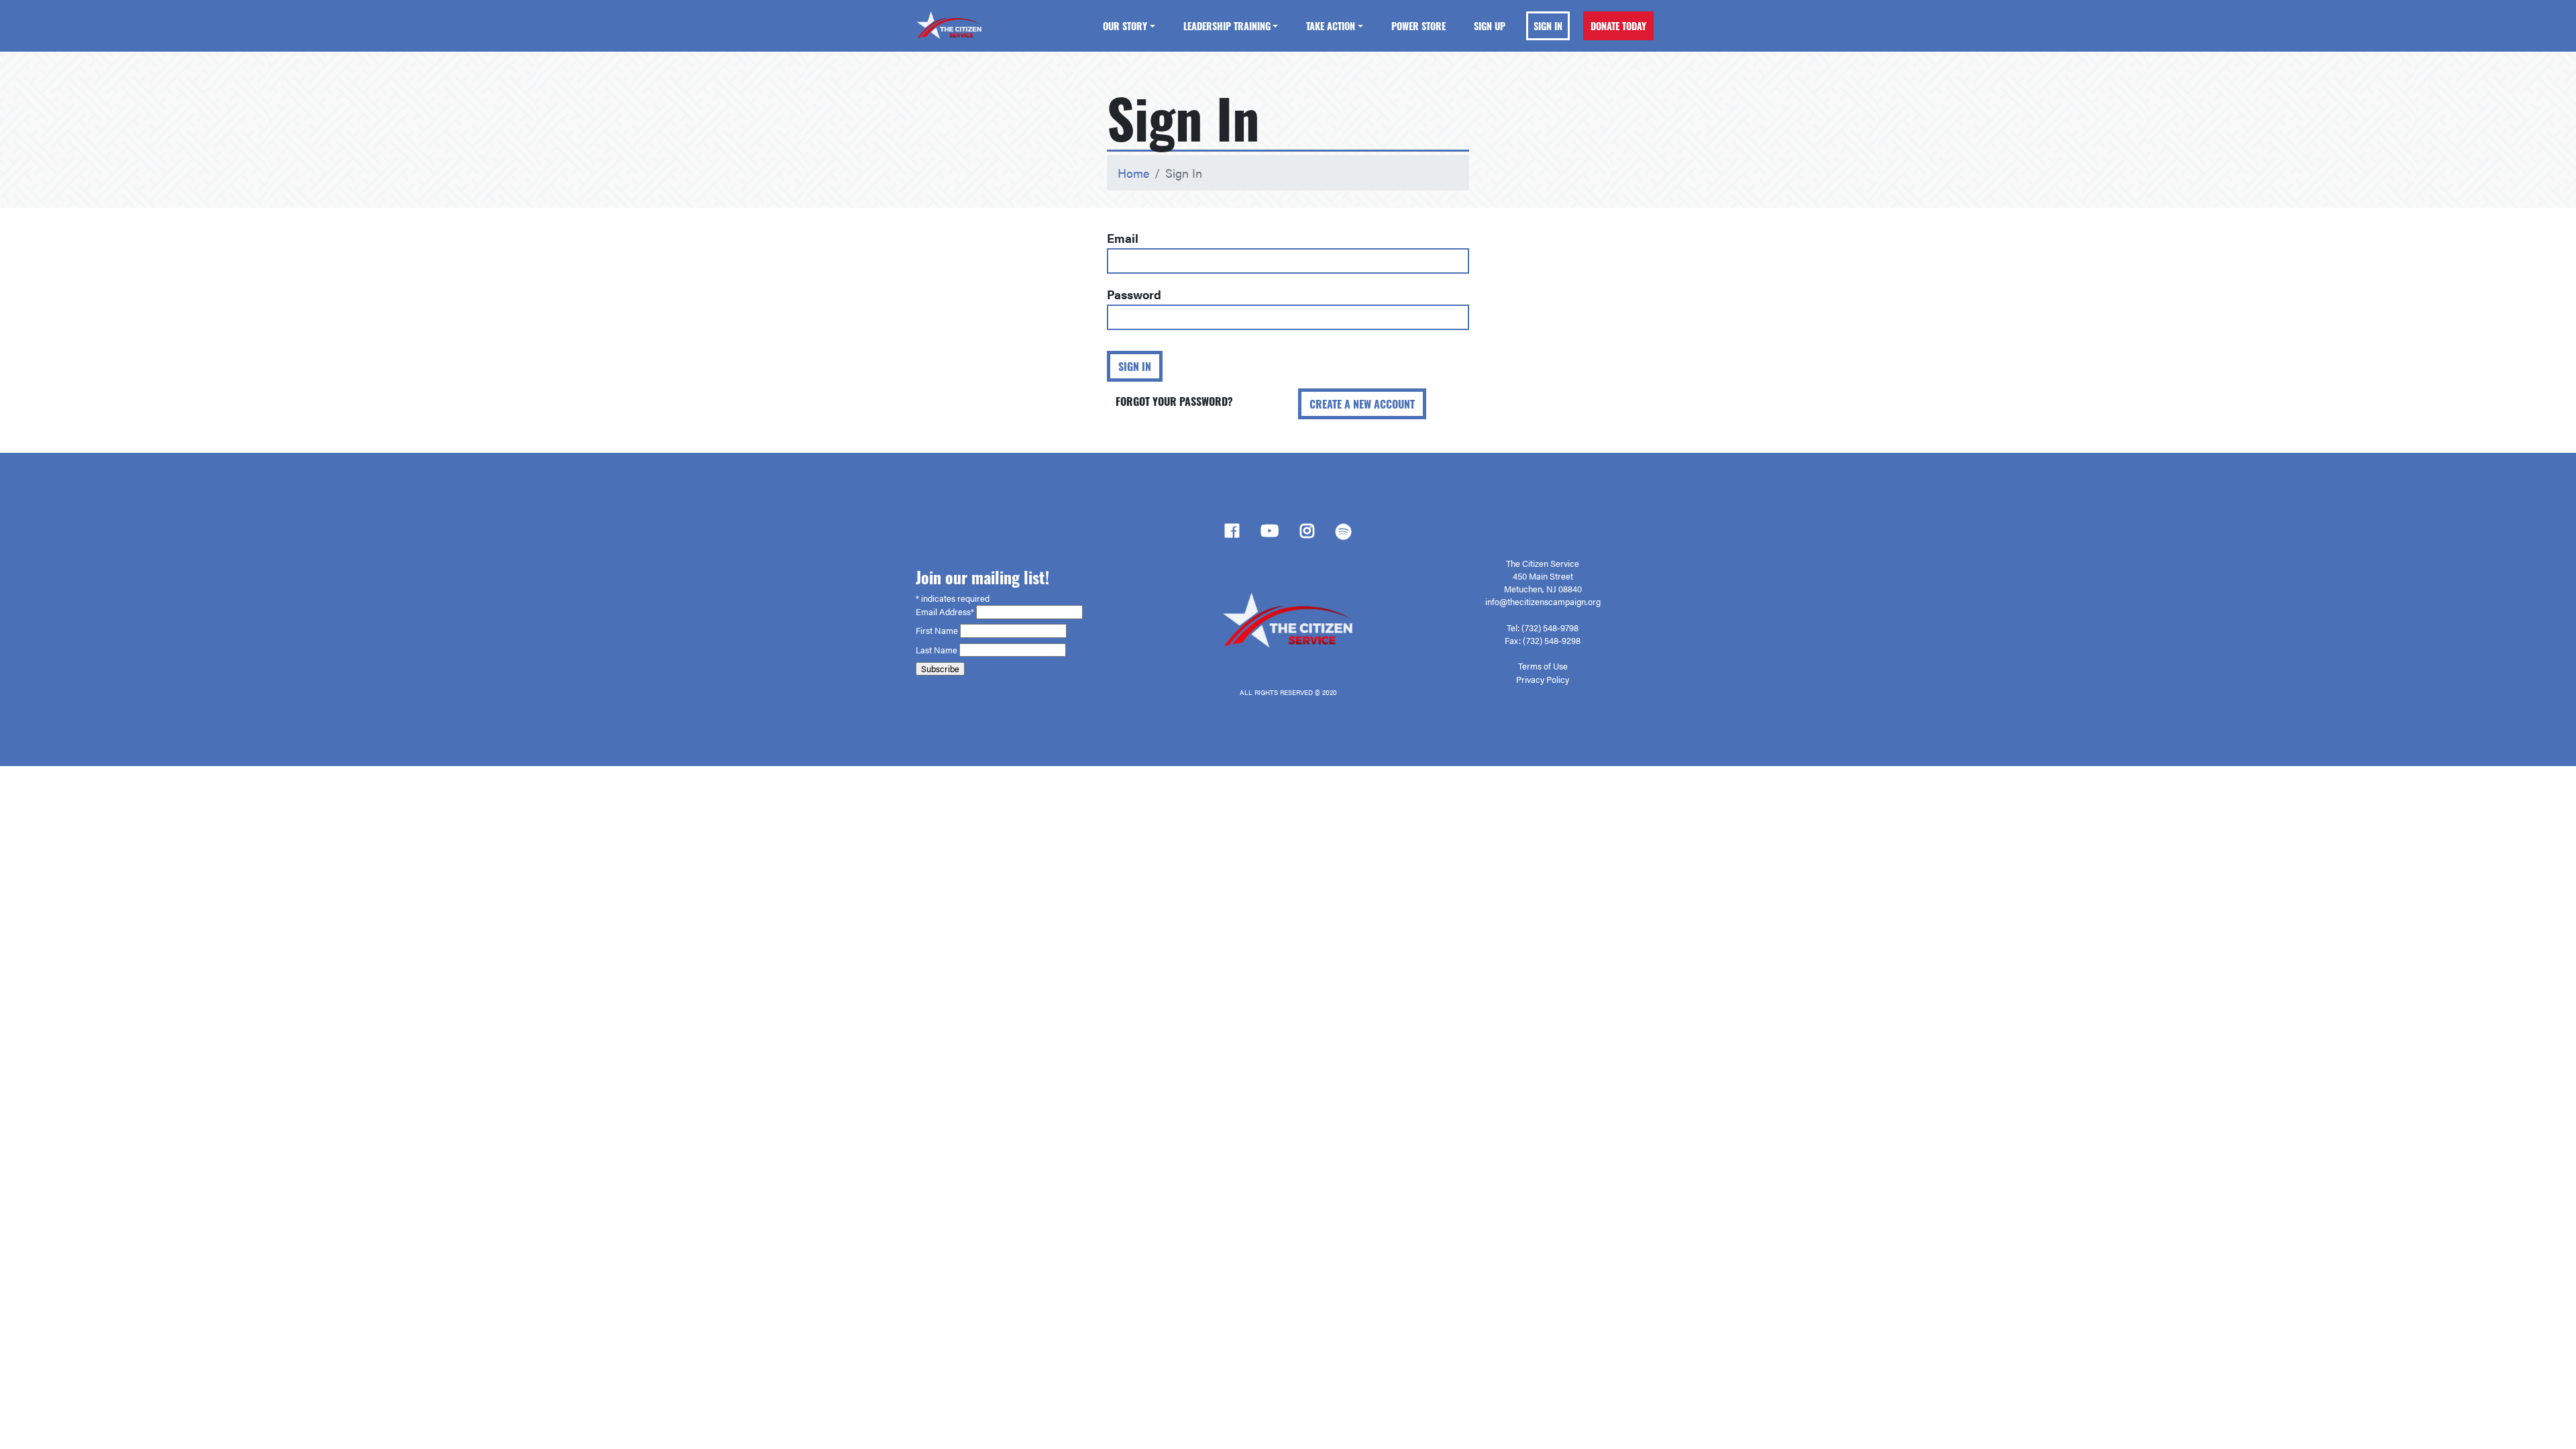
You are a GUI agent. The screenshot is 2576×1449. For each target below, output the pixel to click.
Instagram (1307, 535)
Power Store (1418, 26)
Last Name (937, 650)
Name (947, 631)
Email (1123, 238)
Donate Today (1618, 26)
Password (1134, 294)
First (925, 631)
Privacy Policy (1543, 680)
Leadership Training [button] (1227, 26)
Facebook (1232, 535)
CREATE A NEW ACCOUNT (1362, 404)
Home (1133, 173)
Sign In (1548, 26)
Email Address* (946, 612)
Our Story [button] (1125, 26)
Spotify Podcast (1343, 535)
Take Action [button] (1331, 26)
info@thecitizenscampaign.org (1543, 602)
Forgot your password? (1174, 401)
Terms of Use (1543, 666)
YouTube (1270, 535)
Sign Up (1490, 26)
